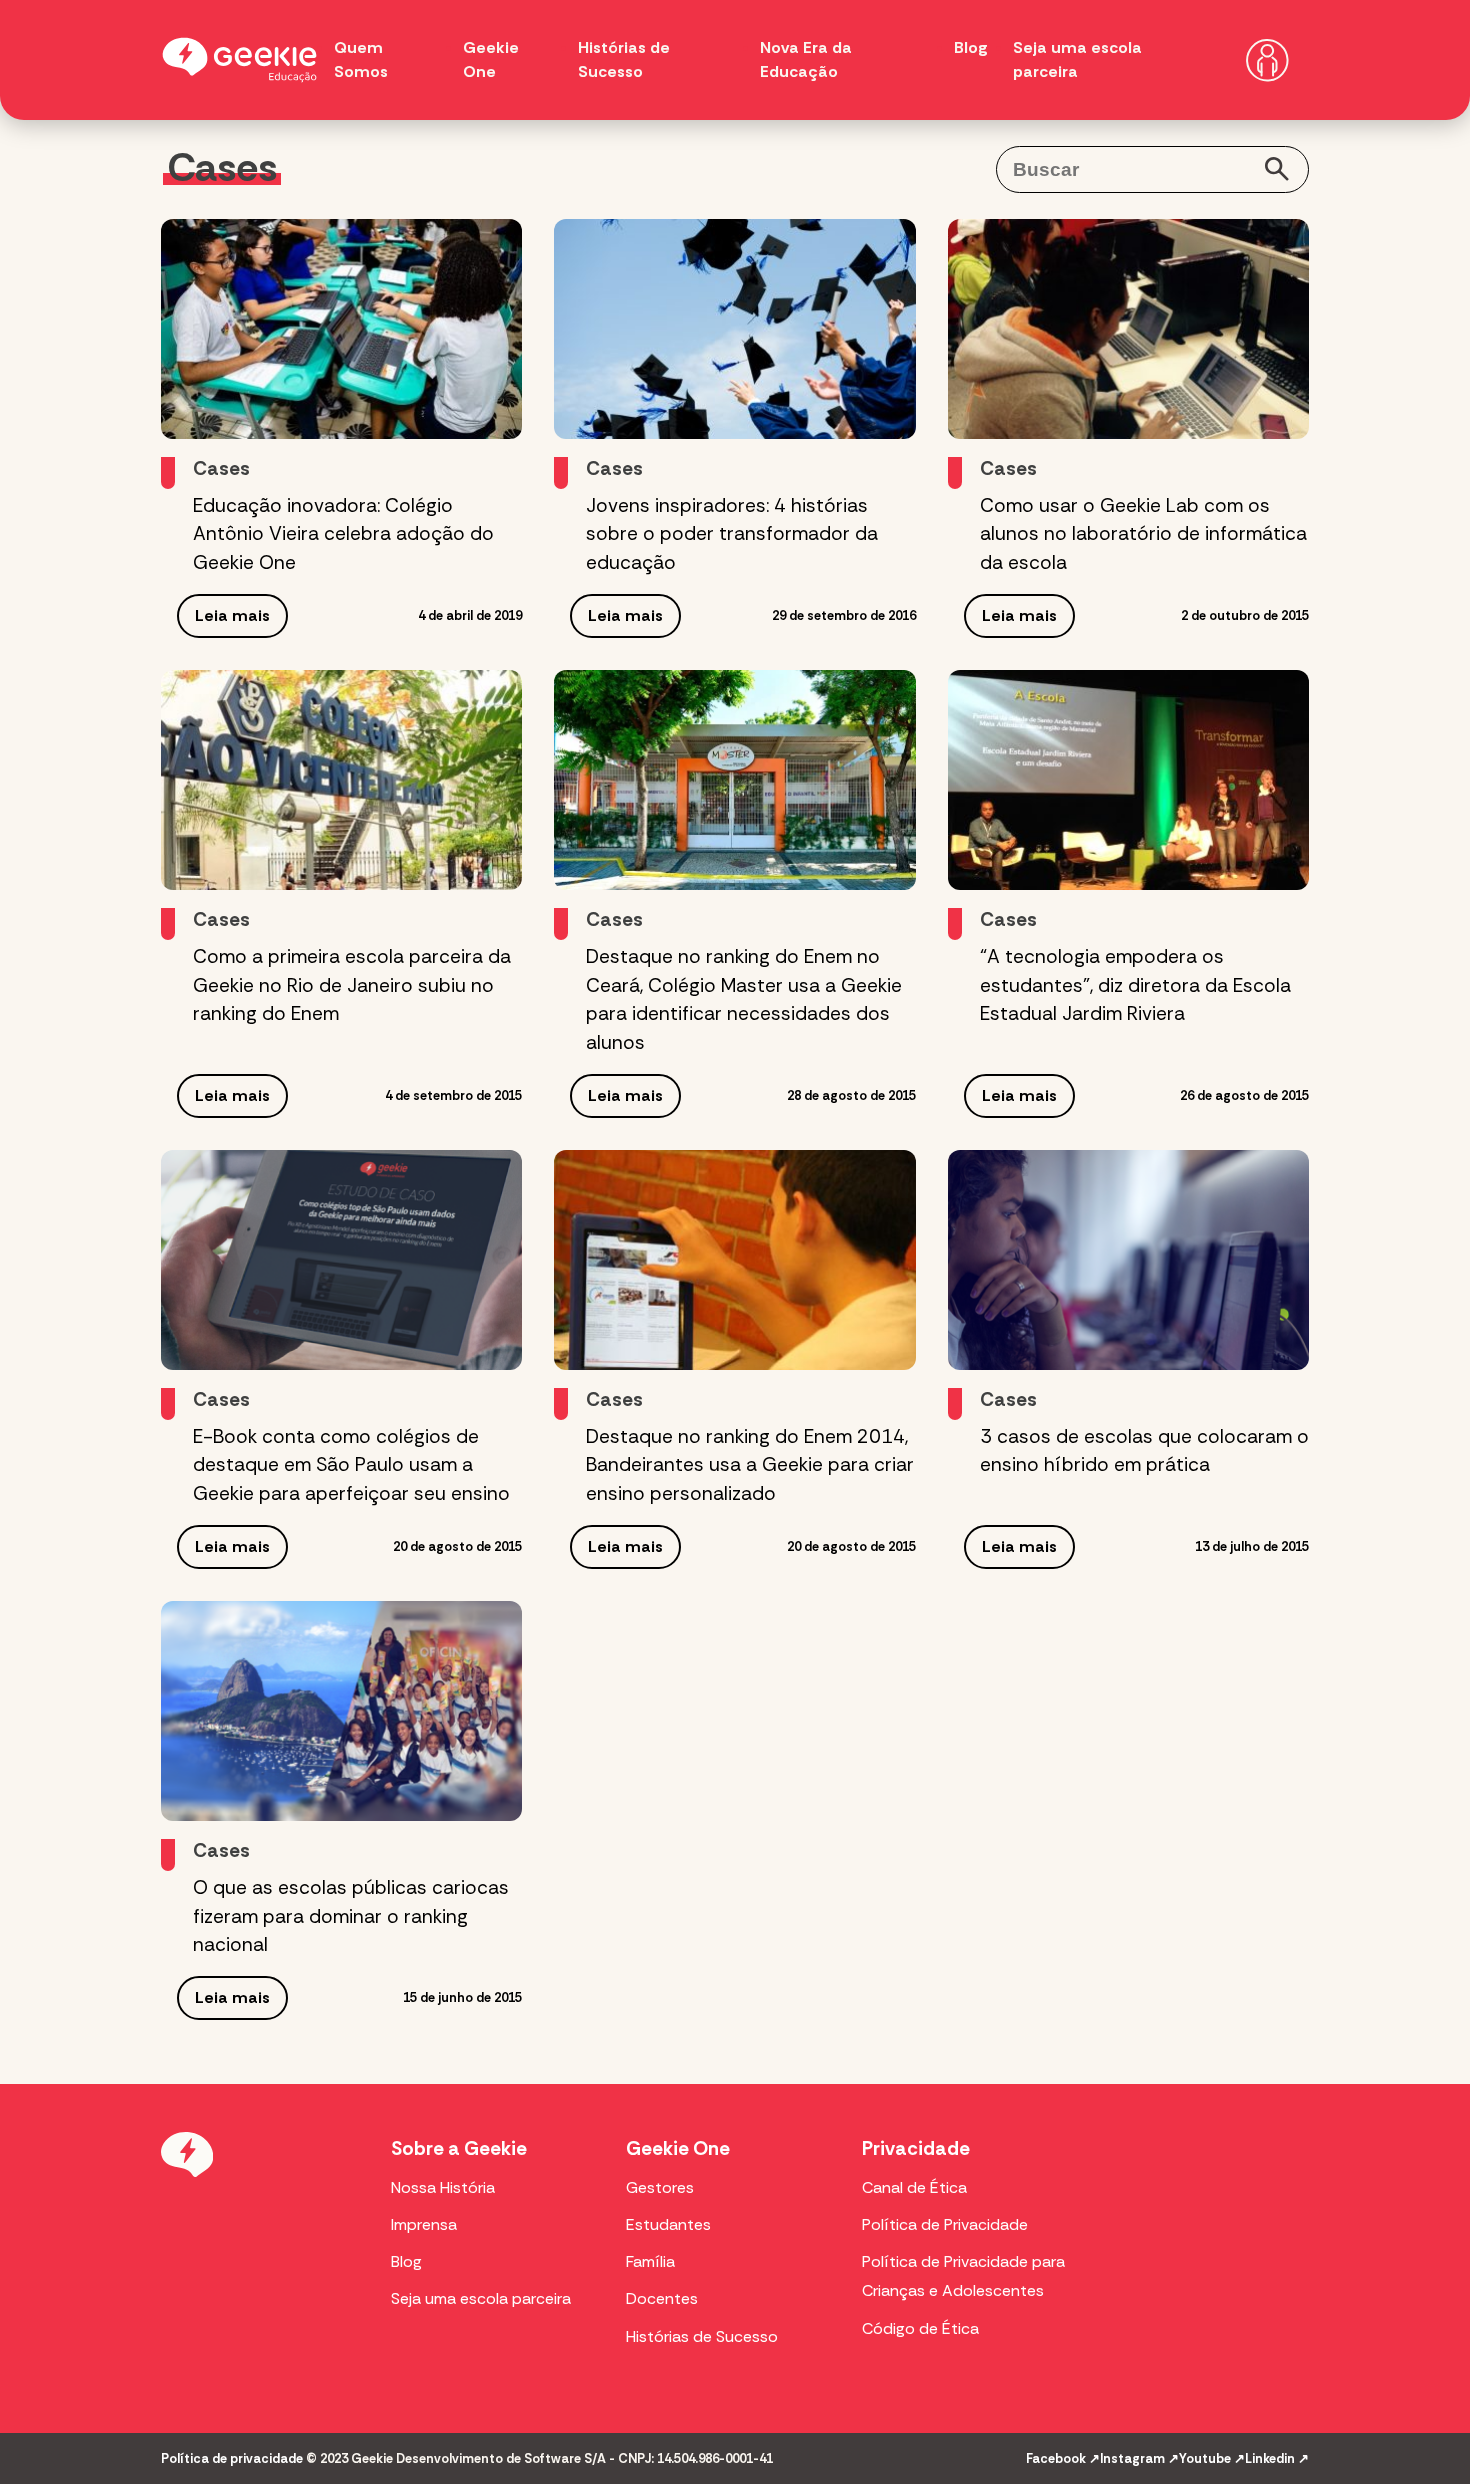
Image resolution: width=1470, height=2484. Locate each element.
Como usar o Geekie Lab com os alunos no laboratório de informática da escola (1143, 534)
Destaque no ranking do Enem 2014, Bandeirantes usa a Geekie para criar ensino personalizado (750, 1465)
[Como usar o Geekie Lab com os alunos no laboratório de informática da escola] (1128, 329)
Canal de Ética (914, 2187)
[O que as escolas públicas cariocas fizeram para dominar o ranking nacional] (341, 1711)
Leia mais (232, 615)
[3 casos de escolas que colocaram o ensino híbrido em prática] (1128, 1260)
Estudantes (668, 2224)
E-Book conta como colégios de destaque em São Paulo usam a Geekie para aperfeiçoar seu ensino (351, 1465)
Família (650, 2261)
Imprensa (424, 2224)
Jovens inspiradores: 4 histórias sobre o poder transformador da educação (732, 534)
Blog (971, 47)
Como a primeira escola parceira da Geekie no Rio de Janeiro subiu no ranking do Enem (352, 985)
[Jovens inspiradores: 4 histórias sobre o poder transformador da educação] (734, 329)
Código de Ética (920, 2328)
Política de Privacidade (945, 2224)
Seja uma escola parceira (481, 2298)
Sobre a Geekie (459, 2148)
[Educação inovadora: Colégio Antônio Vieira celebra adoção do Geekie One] (341, 329)
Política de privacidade (232, 2458)
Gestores (660, 2187)
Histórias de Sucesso (702, 2336)
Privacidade (916, 2148)
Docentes (662, 2298)
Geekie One (678, 2148)
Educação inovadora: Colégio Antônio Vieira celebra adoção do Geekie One (343, 534)
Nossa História (443, 2187)
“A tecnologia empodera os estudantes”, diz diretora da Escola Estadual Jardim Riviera (1135, 985)
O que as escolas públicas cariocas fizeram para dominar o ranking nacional (351, 1916)
